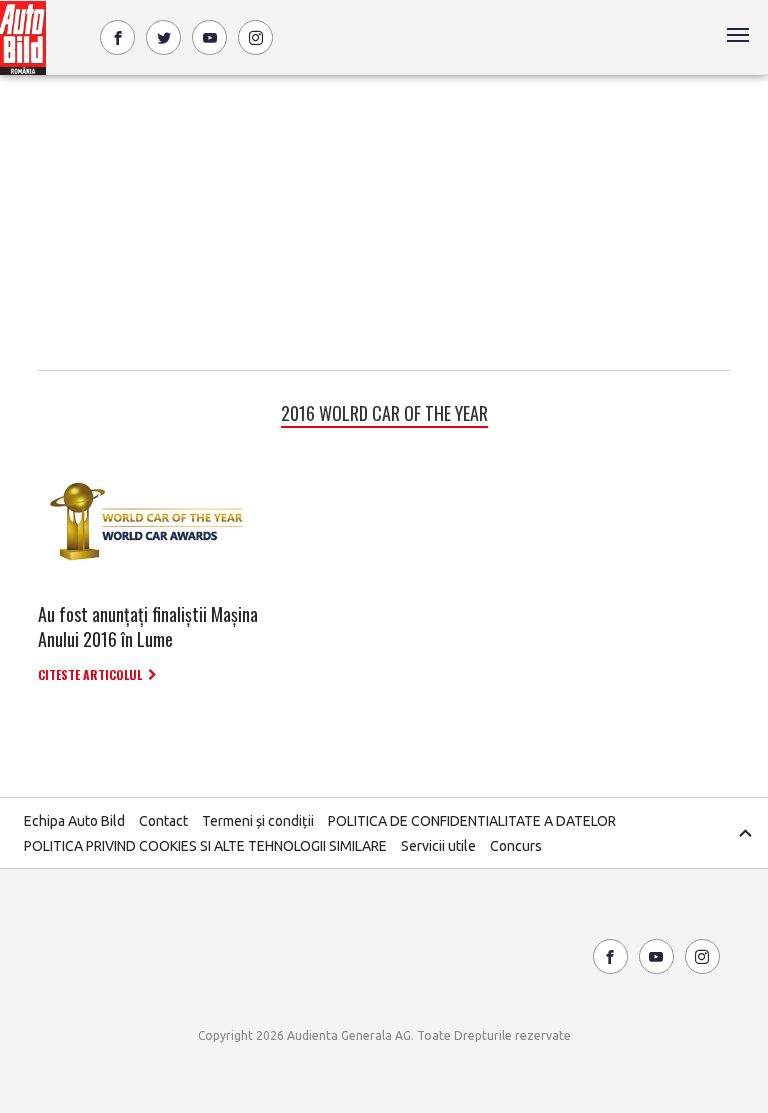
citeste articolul (90, 674)
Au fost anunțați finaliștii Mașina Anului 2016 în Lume (148, 626)
